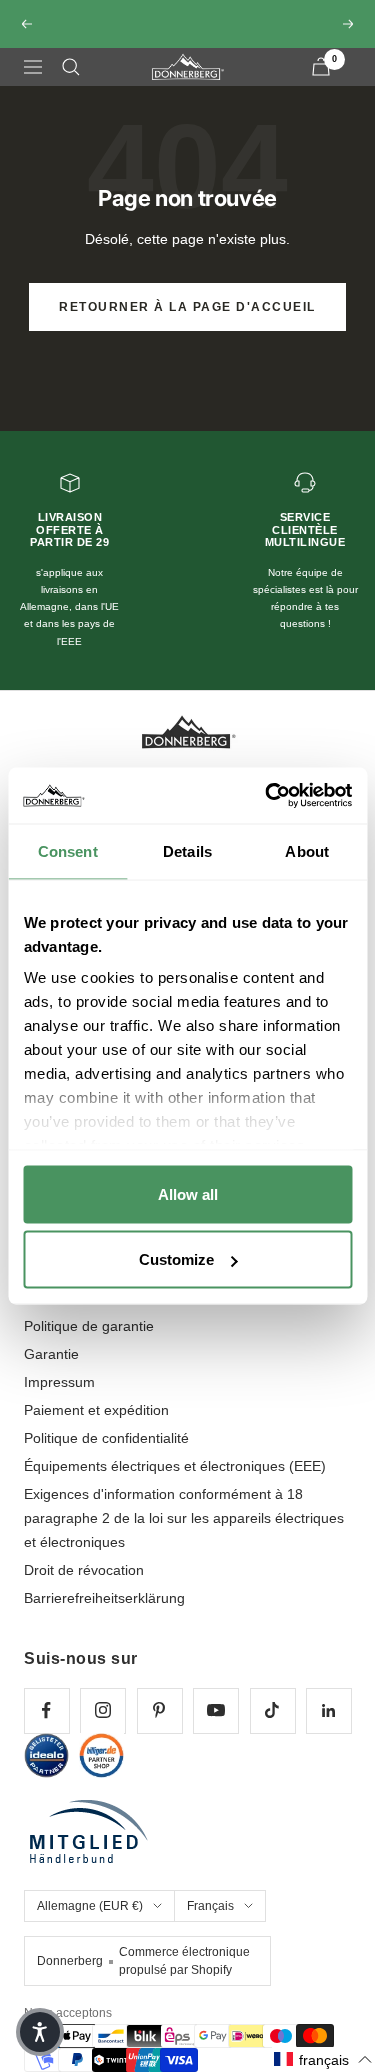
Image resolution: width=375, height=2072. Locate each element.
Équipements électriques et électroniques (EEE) (175, 1484)
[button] (323, 2059)
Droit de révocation (84, 1588)
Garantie (51, 1372)
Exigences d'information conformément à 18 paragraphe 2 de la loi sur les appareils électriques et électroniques (184, 1536)
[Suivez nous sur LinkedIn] (328, 1728)
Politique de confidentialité (106, 1456)
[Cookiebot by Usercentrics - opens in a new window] (267, 796)
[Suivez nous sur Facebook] (46, 1728)
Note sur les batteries (91, 1316)
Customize (176, 1259)
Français (210, 1924)
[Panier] (321, 84)
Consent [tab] (68, 850)
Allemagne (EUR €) (90, 1924)
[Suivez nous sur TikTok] (272, 1728)
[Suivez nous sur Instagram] (102, 1728)
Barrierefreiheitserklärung (104, 1616)
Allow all (188, 1193)
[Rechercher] (71, 85)
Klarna (198, 51)
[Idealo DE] (46, 1773)
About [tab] (307, 850)
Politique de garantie (89, 1344)
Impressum (59, 1400)
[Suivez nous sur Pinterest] (159, 1728)
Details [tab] (187, 850)
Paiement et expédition (96, 1428)
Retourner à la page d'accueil (187, 325)
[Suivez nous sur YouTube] (215, 1728)
